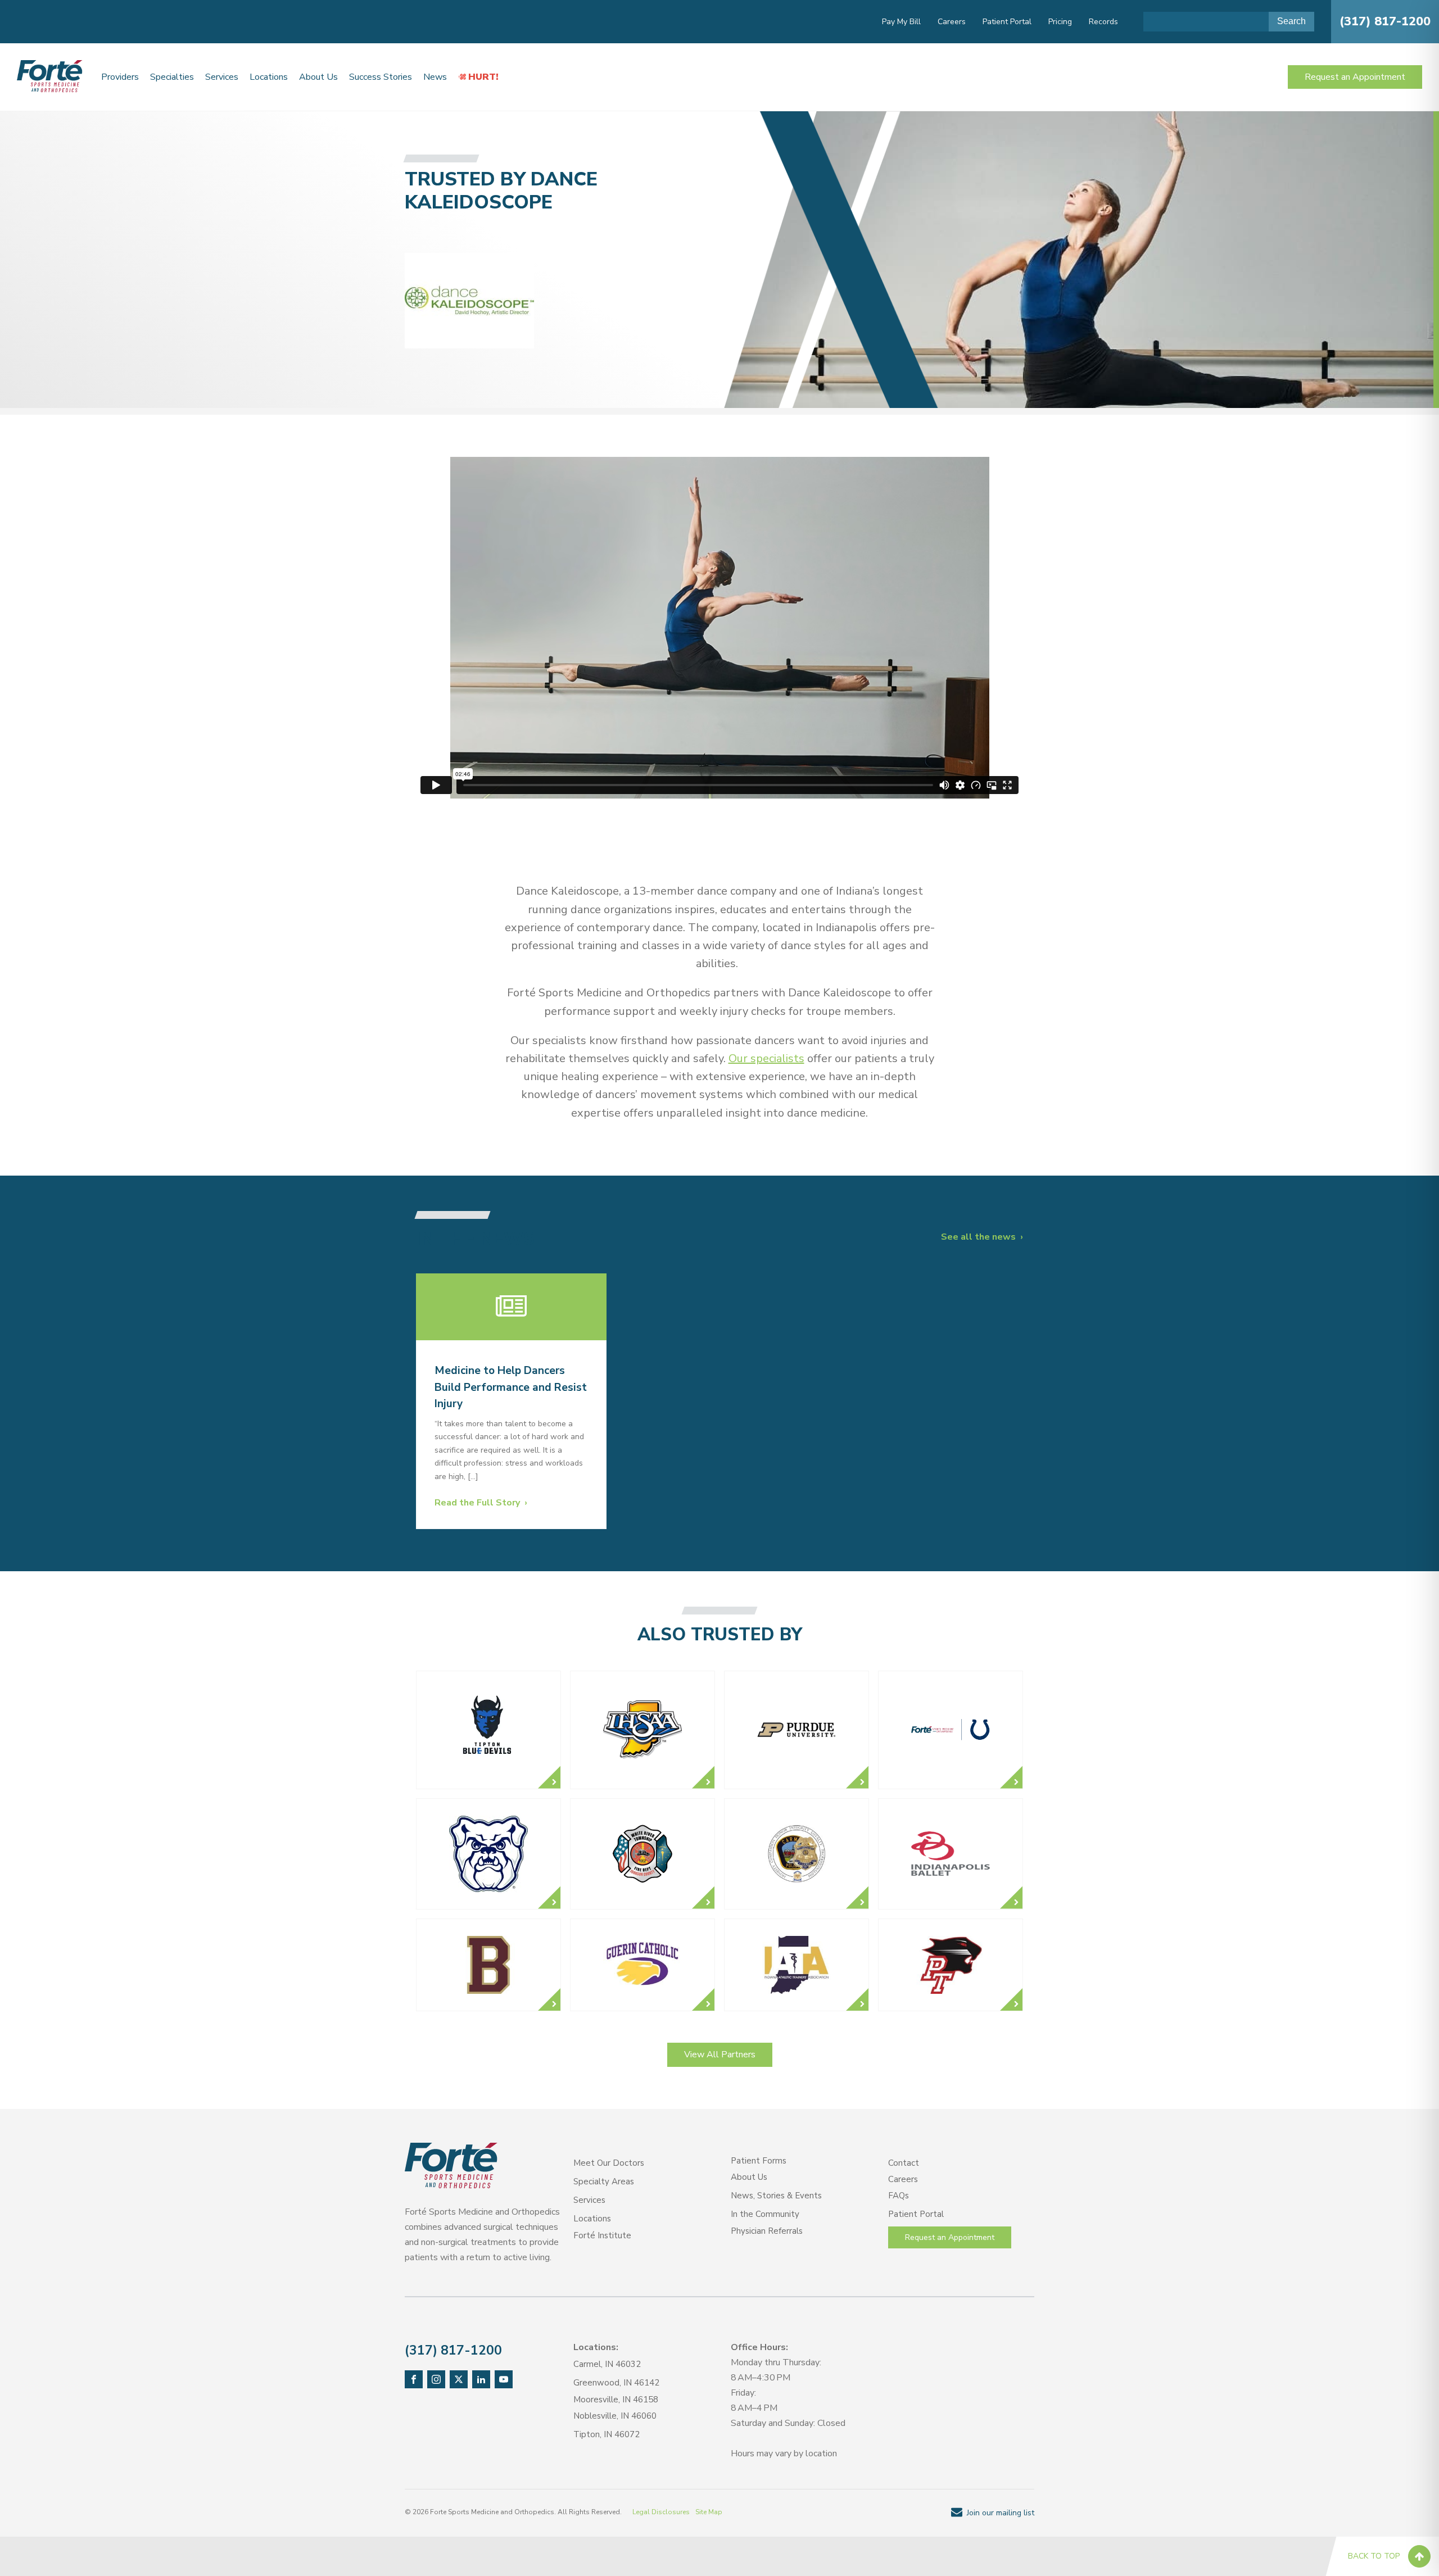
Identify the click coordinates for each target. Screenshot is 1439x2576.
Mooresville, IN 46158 (616, 2400)
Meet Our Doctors (609, 2163)
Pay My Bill (901, 22)
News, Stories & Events (776, 2196)
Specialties (172, 77)
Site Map (709, 2512)
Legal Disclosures (661, 2512)
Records (1103, 22)
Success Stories (381, 77)
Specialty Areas (604, 2182)
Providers (120, 77)
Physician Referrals (767, 2231)
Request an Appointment (1355, 77)
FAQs (899, 2196)
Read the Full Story (477, 1503)
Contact (904, 2163)
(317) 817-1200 (1385, 21)
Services (222, 77)
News (435, 77)
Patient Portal (1007, 22)
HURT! (483, 77)
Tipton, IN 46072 (607, 2434)
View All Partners (720, 2055)
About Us (318, 77)
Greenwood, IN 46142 (616, 2383)
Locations (269, 77)
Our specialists (766, 1058)
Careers (952, 22)
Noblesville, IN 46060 (615, 2416)
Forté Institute (602, 2235)
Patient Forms (759, 2161)
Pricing (1060, 22)
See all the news (978, 1237)
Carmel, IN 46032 (607, 2364)
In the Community (765, 2214)
